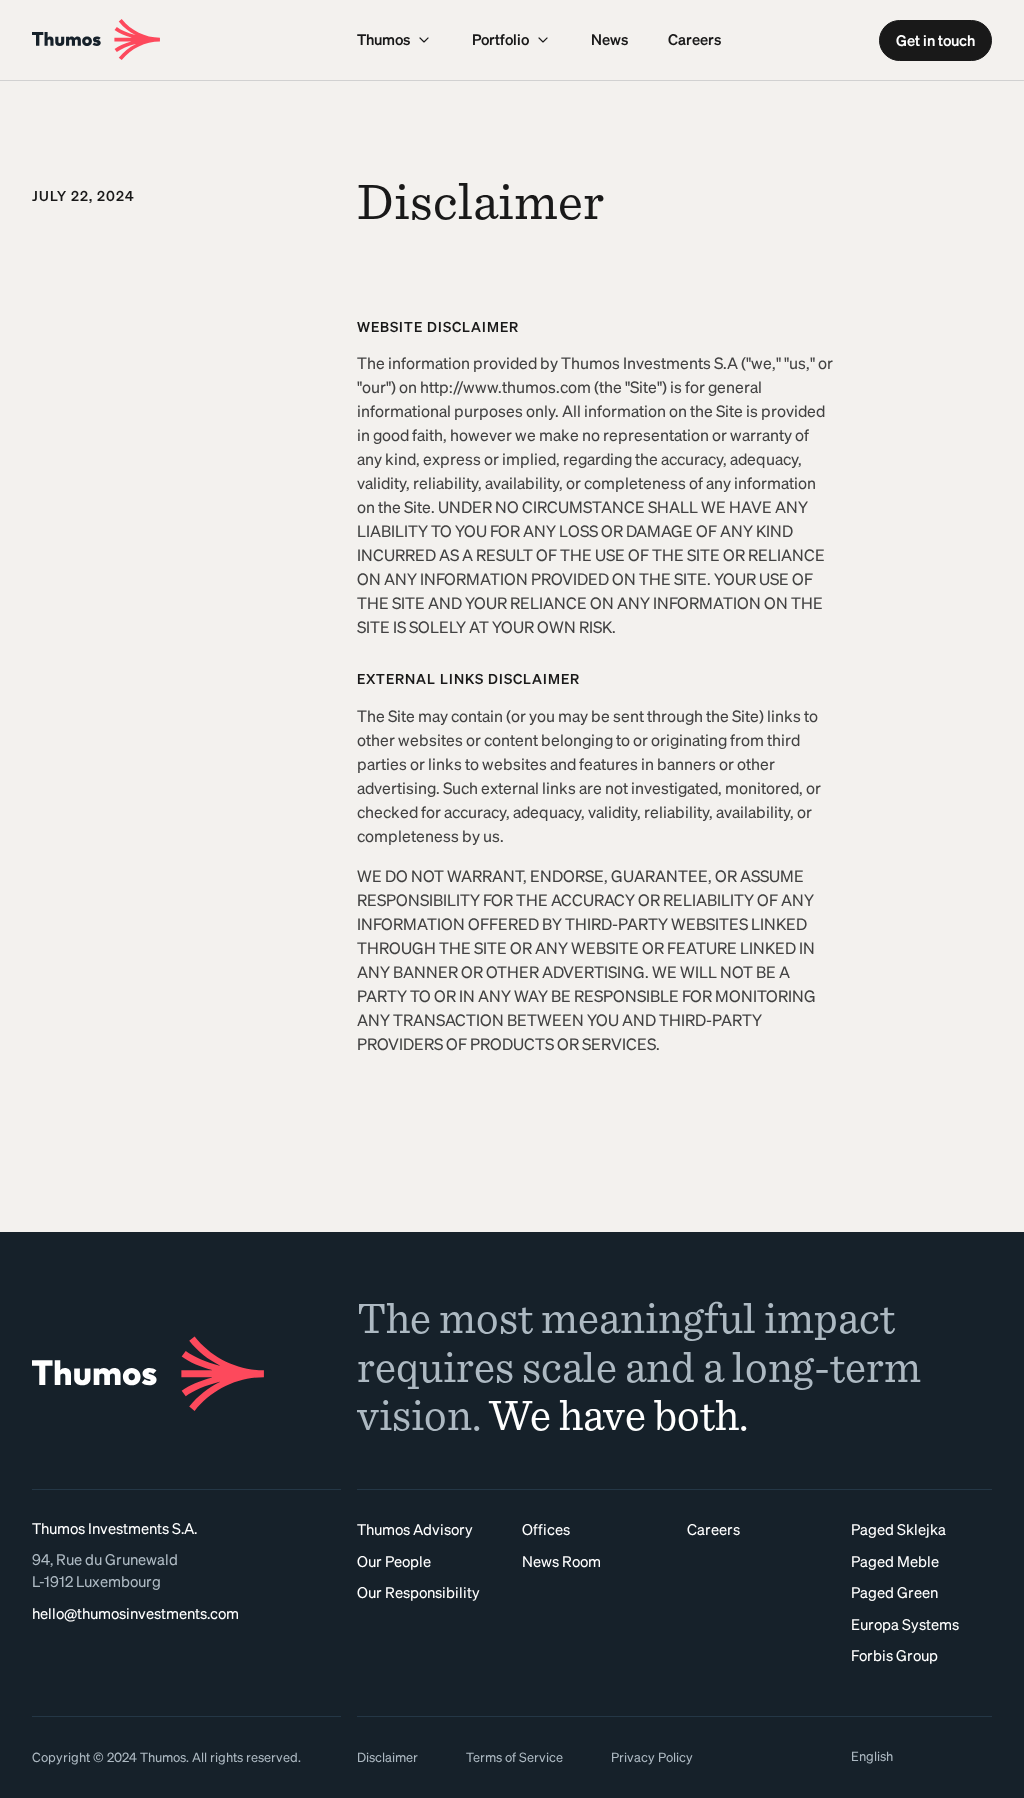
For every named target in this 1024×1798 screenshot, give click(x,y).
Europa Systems (905, 1624)
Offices (546, 1529)
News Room (561, 1561)
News (609, 40)
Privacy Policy (652, 1757)
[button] (394, 40)
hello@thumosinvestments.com (135, 1613)
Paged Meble (895, 1561)
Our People (394, 1561)
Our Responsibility (418, 1592)
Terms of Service (514, 1757)
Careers (694, 40)
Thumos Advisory (415, 1529)
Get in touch (935, 40)
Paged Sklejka (898, 1529)
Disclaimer (387, 1757)
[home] (186, 40)
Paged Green (894, 1592)
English (872, 1756)
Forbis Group (894, 1655)
